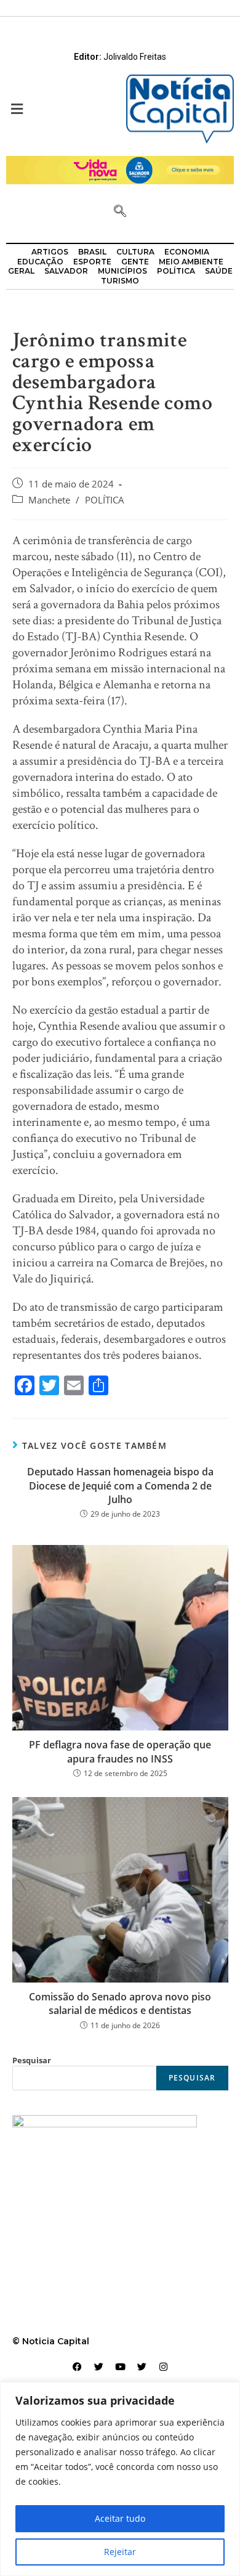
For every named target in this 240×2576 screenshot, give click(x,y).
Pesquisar (32, 2060)
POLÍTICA (105, 500)
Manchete (49, 500)
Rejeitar (120, 2552)
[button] (60, 109)
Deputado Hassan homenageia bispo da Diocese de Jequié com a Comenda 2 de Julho (120, 1486)
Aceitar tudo (120, 2518)
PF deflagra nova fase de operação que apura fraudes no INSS (120, 1751)
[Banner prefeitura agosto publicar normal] (120, 169)
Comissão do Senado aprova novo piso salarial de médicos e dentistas (120, 2003)
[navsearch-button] (120, 212)
